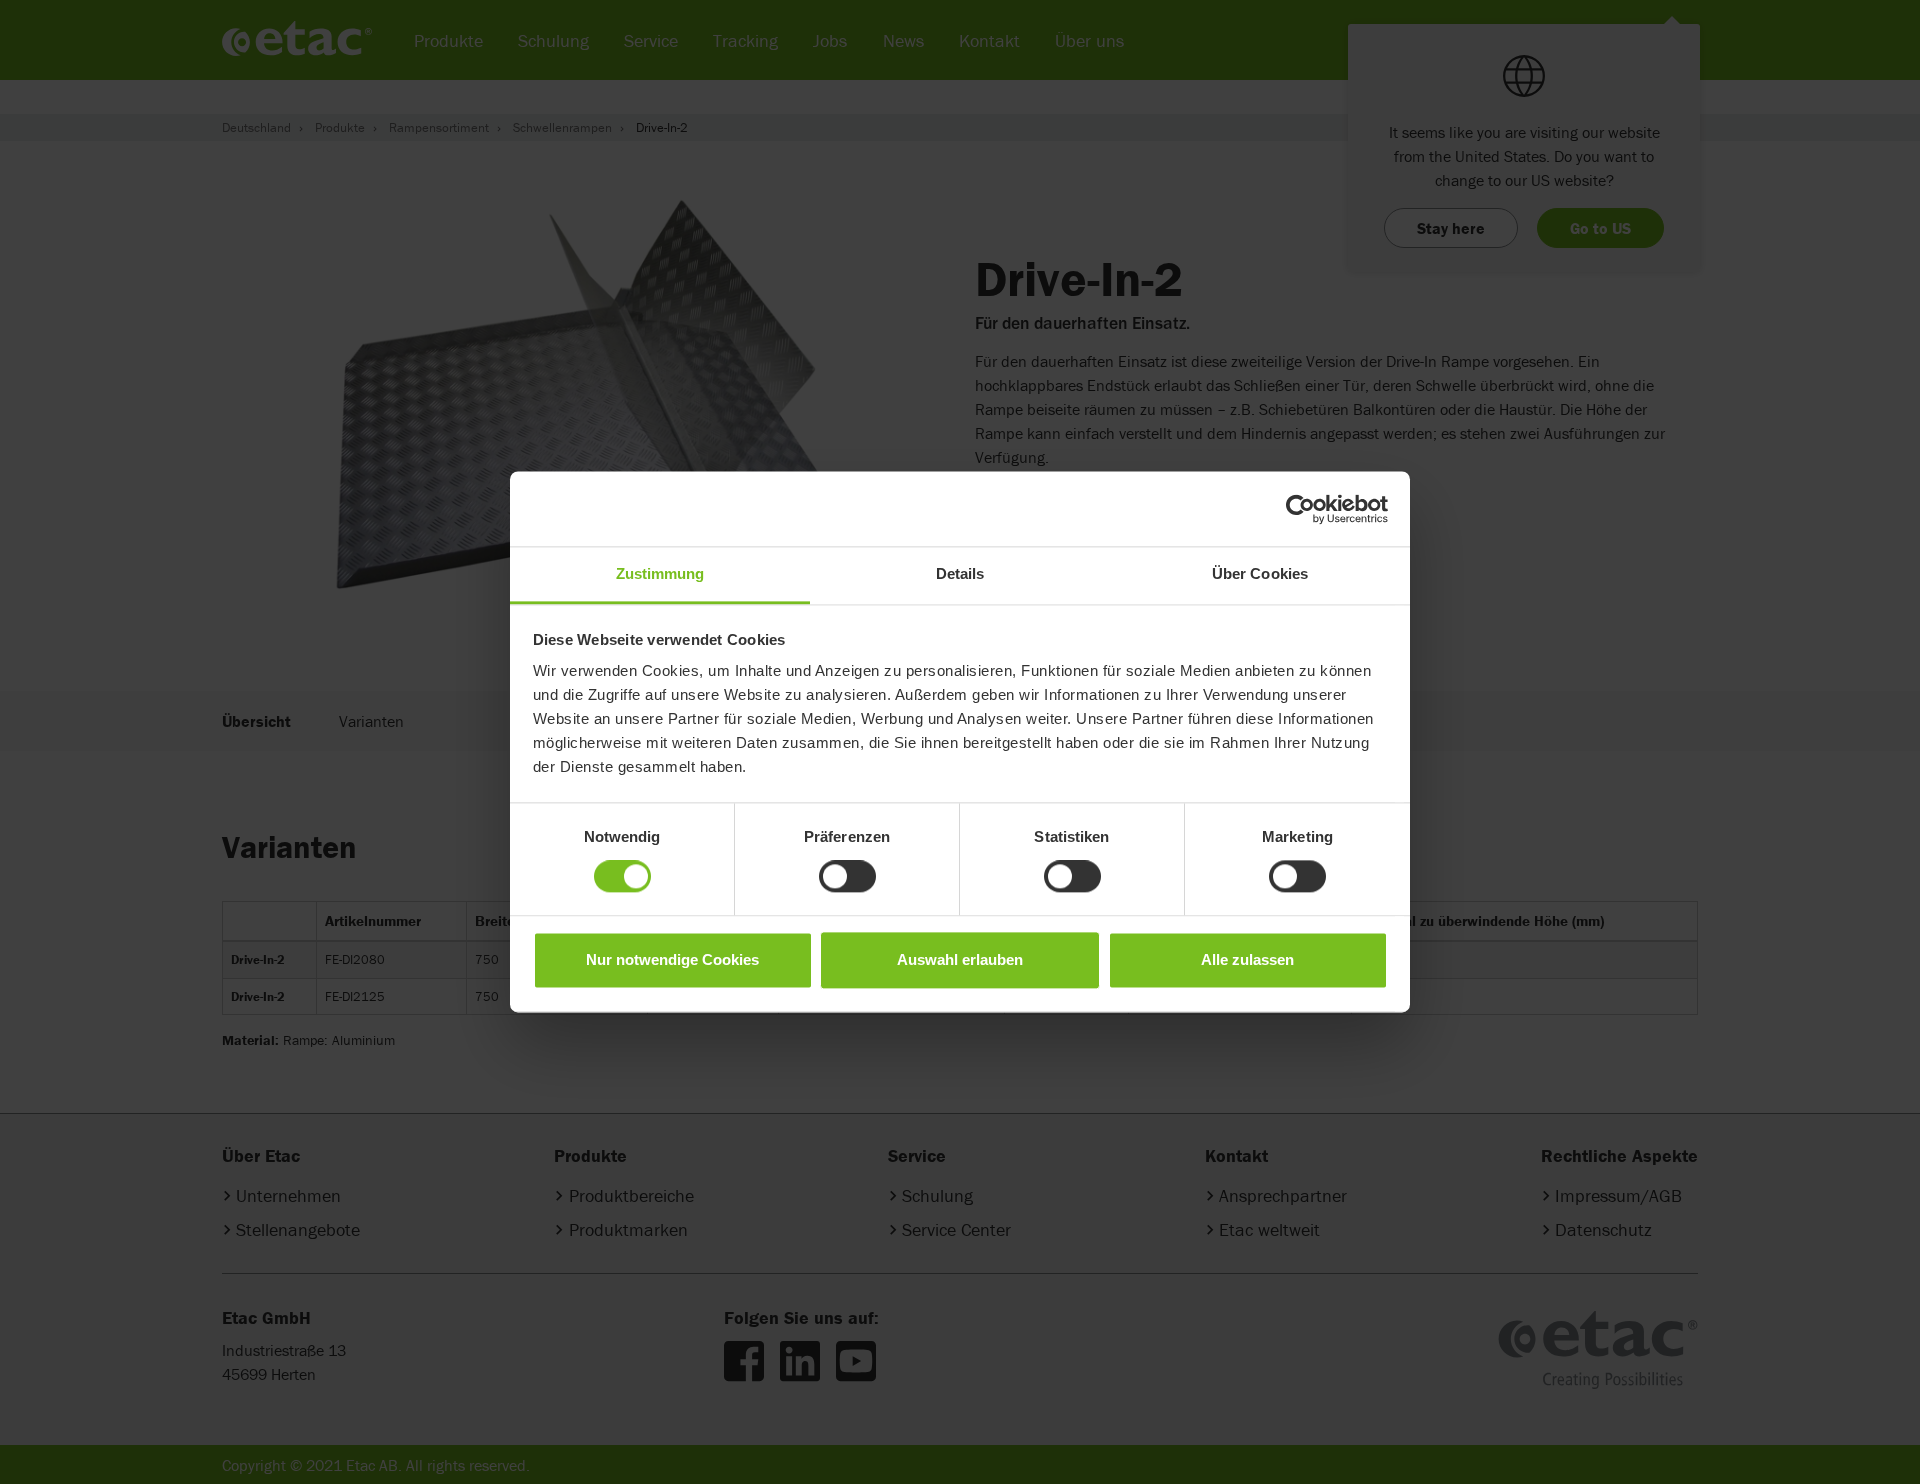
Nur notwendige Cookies (672, 959)
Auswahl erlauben (960, 959)
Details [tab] (960, 573)
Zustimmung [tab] (660, 573)
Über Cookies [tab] (1260, 573)
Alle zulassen (1247, 959)
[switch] (847, 877)
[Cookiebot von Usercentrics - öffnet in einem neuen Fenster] (1300, 509)
